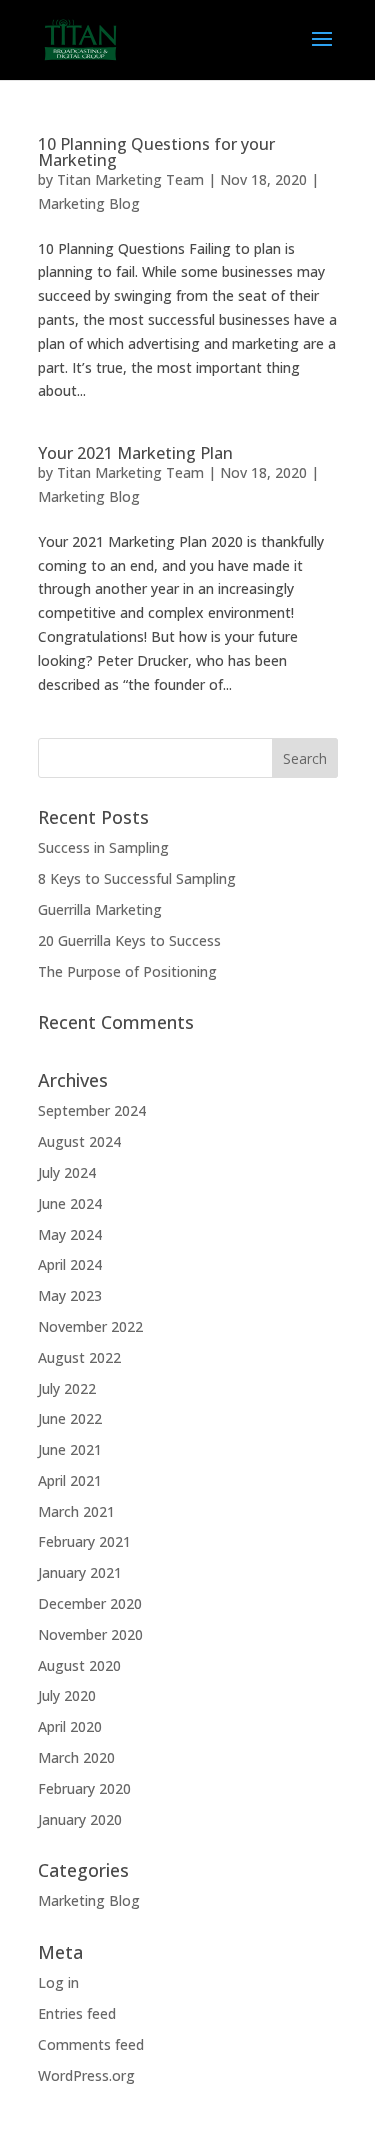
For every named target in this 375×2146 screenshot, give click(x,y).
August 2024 (79, 1141)
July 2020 (67, 1695)
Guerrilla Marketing (100, 909)
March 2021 (76, 1511)
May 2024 (70, 1234)
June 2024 (70, 1203)
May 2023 (70, 1295)
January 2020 (80, 1819)
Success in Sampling (103, 847)
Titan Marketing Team (130, 179)
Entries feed (77, 2013)
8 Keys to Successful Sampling (137, 878)
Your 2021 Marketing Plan (135, 453)
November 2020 (90, 1634)
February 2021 (84, 1541)
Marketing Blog (89, 203)
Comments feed (91, 2044)
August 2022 (79, 1357)
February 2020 (84, 1788)
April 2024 (70, 1264)
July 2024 (67, 1172)
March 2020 (76, 1757)
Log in (58, 1982)
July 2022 (67, 1388)
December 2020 (90, 1603)
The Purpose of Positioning (129, 971)
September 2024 (92, 1110)
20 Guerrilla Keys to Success (129, 940)
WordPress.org (86, 2075)
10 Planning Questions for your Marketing (156, 152)
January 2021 (80, 1572)
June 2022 (70, 1418)
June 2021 (70, 1449)
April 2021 (70, 1480)
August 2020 (79, 1665)
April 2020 (70, 1726)
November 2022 (90, 1326)
